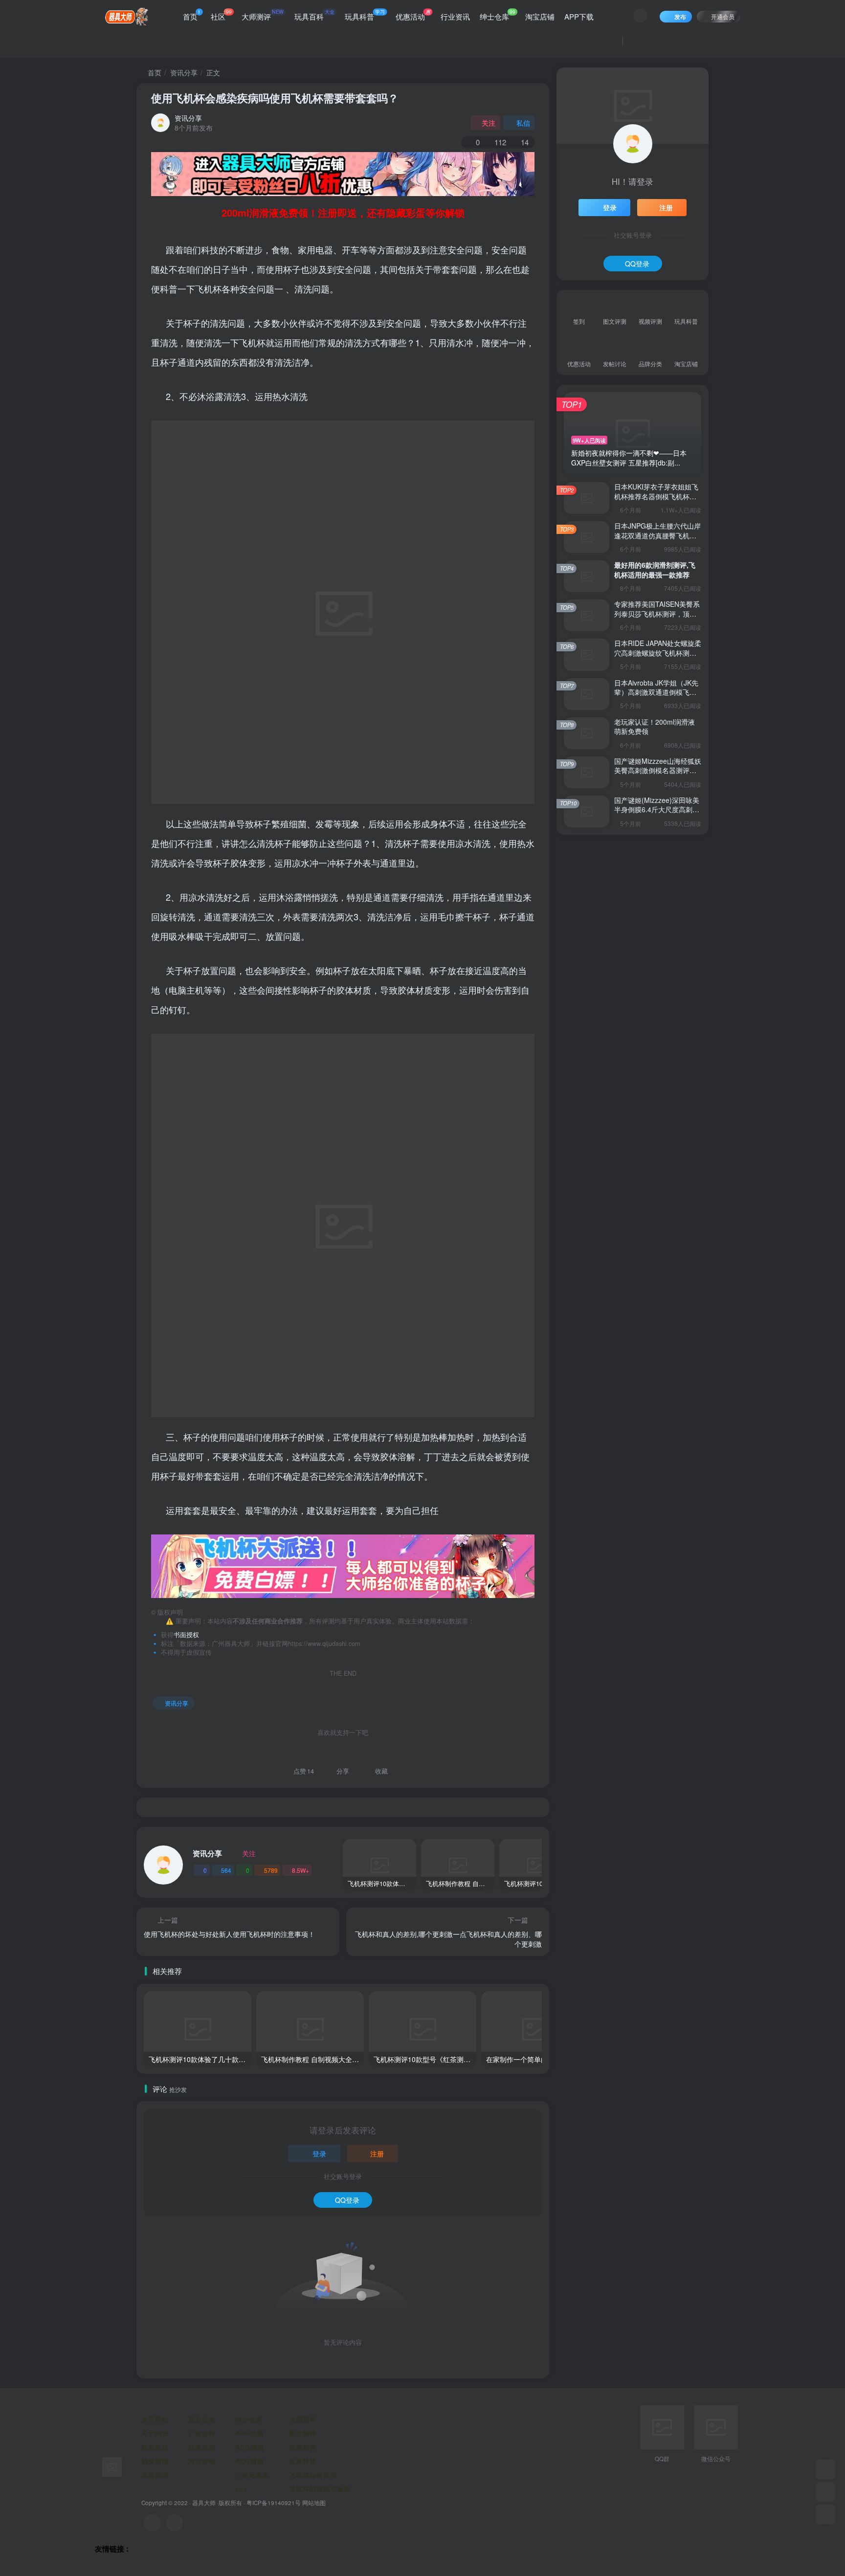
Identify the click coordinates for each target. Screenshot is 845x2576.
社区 (221, 15)
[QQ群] (825, 2469)
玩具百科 (314, 15)
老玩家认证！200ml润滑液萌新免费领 (655, 727)
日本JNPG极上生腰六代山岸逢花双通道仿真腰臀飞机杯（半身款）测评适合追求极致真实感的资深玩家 (657, 540)
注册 (377, 2154)
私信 (523, 123)
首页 (192, 15)
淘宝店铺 (540, 16)
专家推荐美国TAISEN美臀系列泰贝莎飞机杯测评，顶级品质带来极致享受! (657, 613)
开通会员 (723, 16)
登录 (319, 2154)
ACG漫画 (250, 2461)
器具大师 (204, 2503)
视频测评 (303, 2447)
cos (241, 2489)
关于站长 (155, 2433)
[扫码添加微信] (825, 2492)
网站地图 (314, 2503)
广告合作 (202, 2433)
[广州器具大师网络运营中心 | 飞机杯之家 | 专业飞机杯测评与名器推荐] (112, 2466)
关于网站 (155, 2419)
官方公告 (202, 2419)
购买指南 (155, 2461)
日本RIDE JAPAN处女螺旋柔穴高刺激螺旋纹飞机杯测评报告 (658, 653)
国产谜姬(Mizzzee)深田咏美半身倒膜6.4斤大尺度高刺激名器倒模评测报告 (657, 810)
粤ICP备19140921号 (274, 2503)
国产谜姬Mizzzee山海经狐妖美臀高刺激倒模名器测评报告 (658, 770)
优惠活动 (413, 15)
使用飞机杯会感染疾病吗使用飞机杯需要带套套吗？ (275, 98)
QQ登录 (347, 2200)
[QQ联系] (174, 2523)
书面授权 (186, 1635)
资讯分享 (184, 72)
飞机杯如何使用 (313, 2475)
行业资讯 (455, 16)
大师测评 (263, 15)
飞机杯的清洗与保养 (320, 2489)
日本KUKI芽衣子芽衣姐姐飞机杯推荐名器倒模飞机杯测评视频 (656, 496)
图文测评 (303, 2433)
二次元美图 (252, 2475)
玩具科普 (365, 15)
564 (226, 1870)
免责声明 (155, 2475)
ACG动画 (250, 2433)
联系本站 (155, 2447)
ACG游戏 (250, 2447)
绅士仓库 (498, 15)
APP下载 (579, 16)
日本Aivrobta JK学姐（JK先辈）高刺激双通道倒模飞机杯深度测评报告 (656, 692)
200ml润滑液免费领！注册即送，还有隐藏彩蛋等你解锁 (343, 212)
